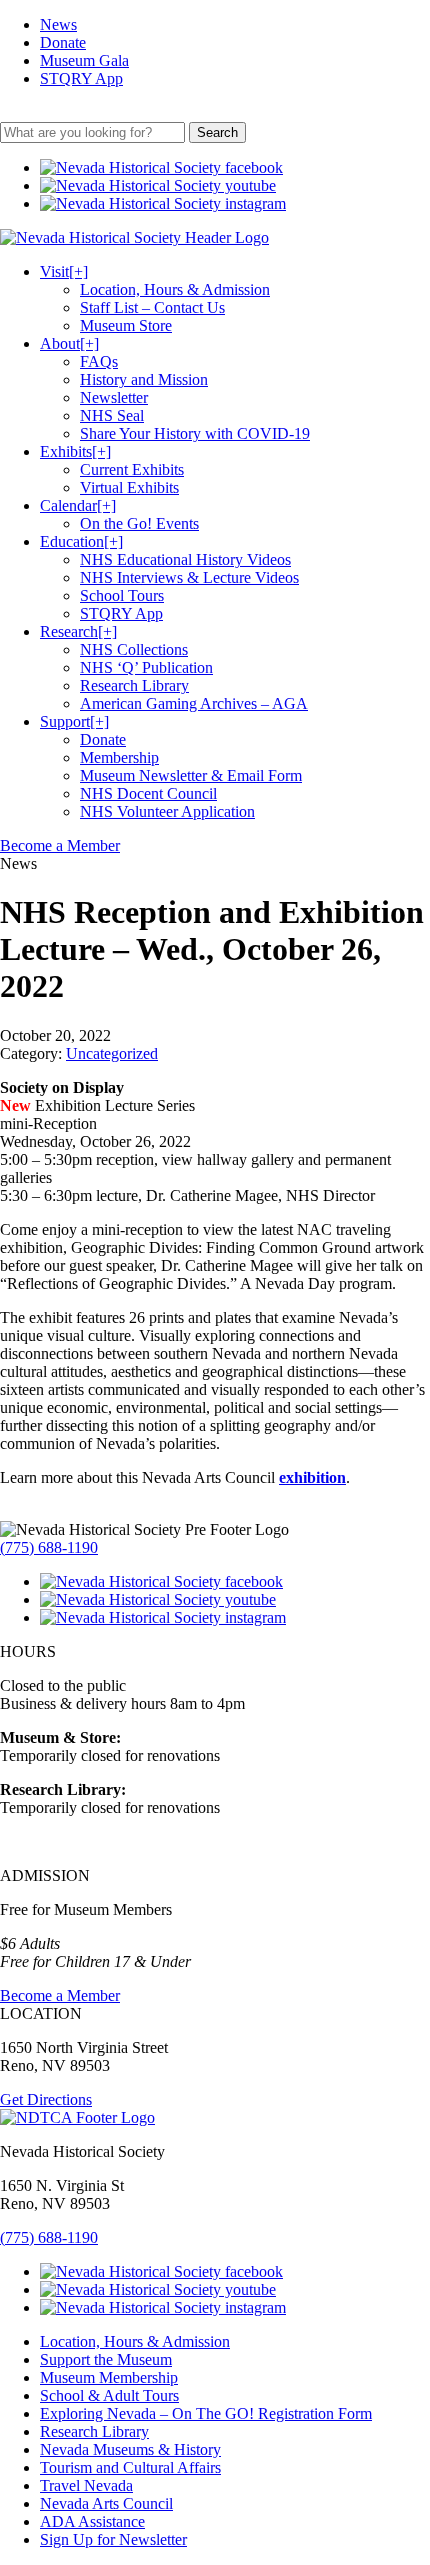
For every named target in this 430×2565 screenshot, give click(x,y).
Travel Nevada (86, 2485)
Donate (63, 42)
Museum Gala (84, 60)
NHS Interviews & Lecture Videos (189, 577)
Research (78, 631)
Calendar (78, 505)
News (58, 24)
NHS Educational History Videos (185, 559)
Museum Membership (109, 2377)
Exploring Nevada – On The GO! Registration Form (206, 2413)
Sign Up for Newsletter (113, 2539)
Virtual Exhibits (129, 487)
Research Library (134, 685)
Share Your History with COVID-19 (195, 433)
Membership (119, 757)
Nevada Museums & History (130, 2449)
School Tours (122, 595)
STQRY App (81, 78)
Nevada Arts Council (106, 2503)
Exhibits (75, 451)
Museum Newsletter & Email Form (191, 775)
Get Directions (46, 2099)
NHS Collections (134, 649)
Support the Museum (106, 2359)
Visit (64, 271)
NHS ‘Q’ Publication (146, 667)
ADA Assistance (92, 2521)
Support (74, 721)
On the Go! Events (139, 523)
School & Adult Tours (109, 2395)
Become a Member (60, 845)
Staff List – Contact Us (152, 307)
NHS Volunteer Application (167, 811)
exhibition (312, 1477)
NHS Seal (112, 415)
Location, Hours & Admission (175, 289)
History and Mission (144, 379)
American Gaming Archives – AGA (194, 703)
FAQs (99, 361)
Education (81, 541)
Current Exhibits (132, 469)
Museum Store (126, 325)
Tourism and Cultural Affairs (130, 2467)
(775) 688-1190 (49, 1547)
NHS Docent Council (148, 793)
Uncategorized (112, 1053)
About (69, 343)
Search (217, 132)
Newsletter (114, 397)
